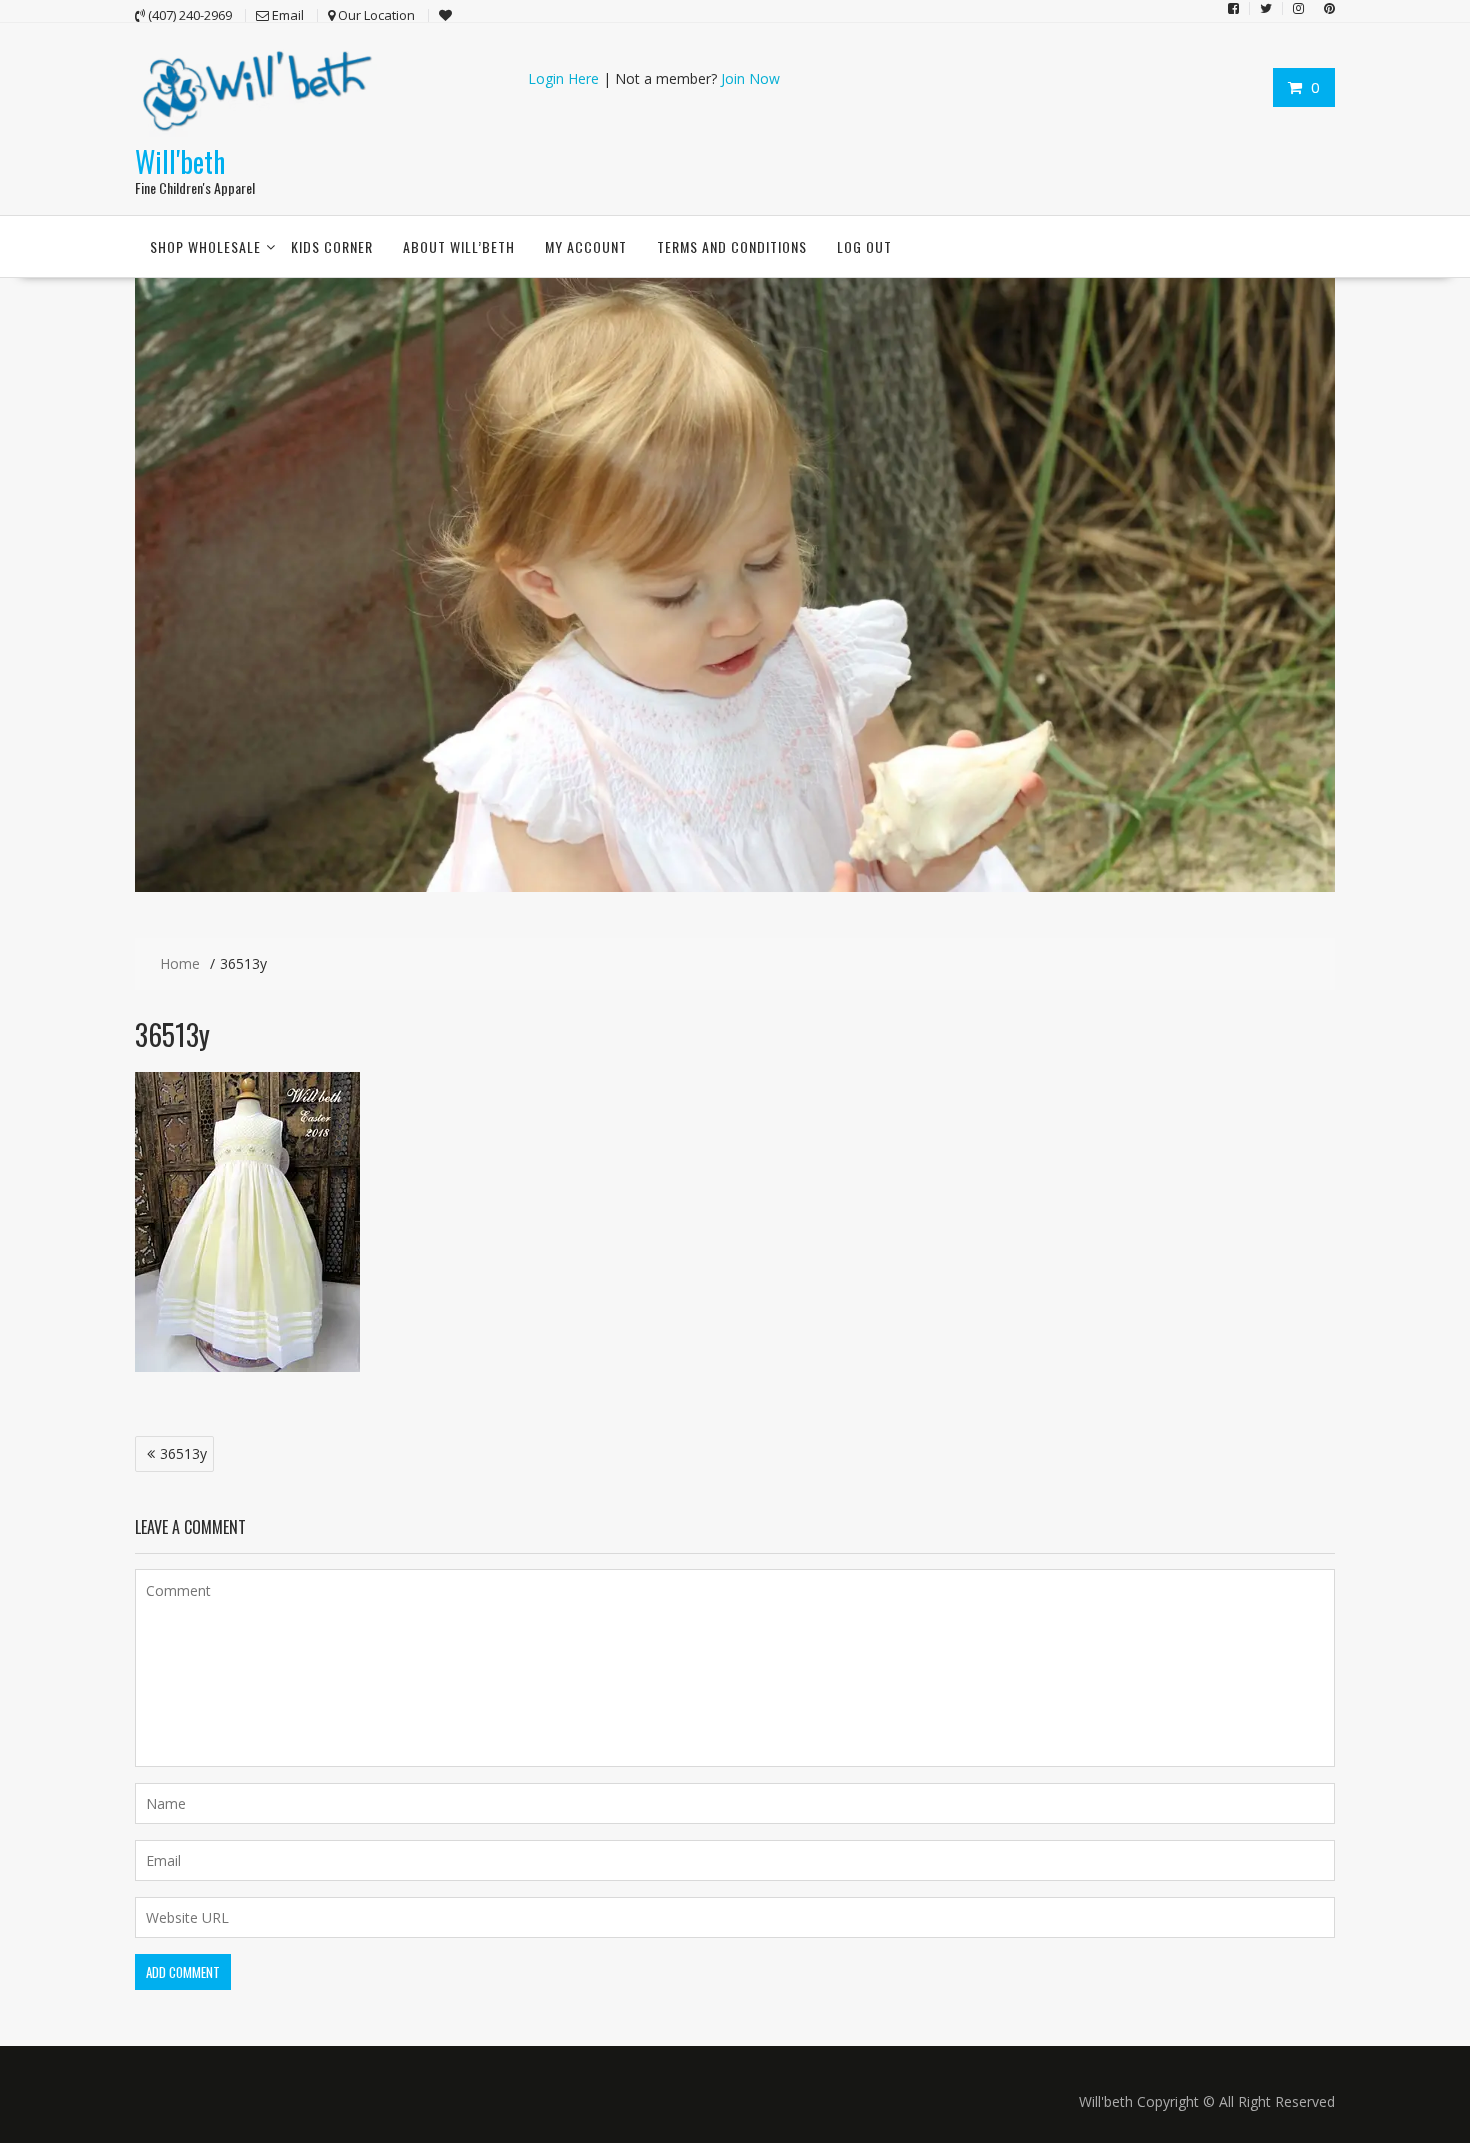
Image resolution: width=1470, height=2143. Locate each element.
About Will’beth (459, 246)
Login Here (563, 78)
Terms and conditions (732, 246)
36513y (183, 1453)
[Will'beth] (735, 886)
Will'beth (180, 161)
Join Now (750, 78)
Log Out (864, 246)
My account (586, 246)
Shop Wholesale (205, 246)
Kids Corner (332, 246)
